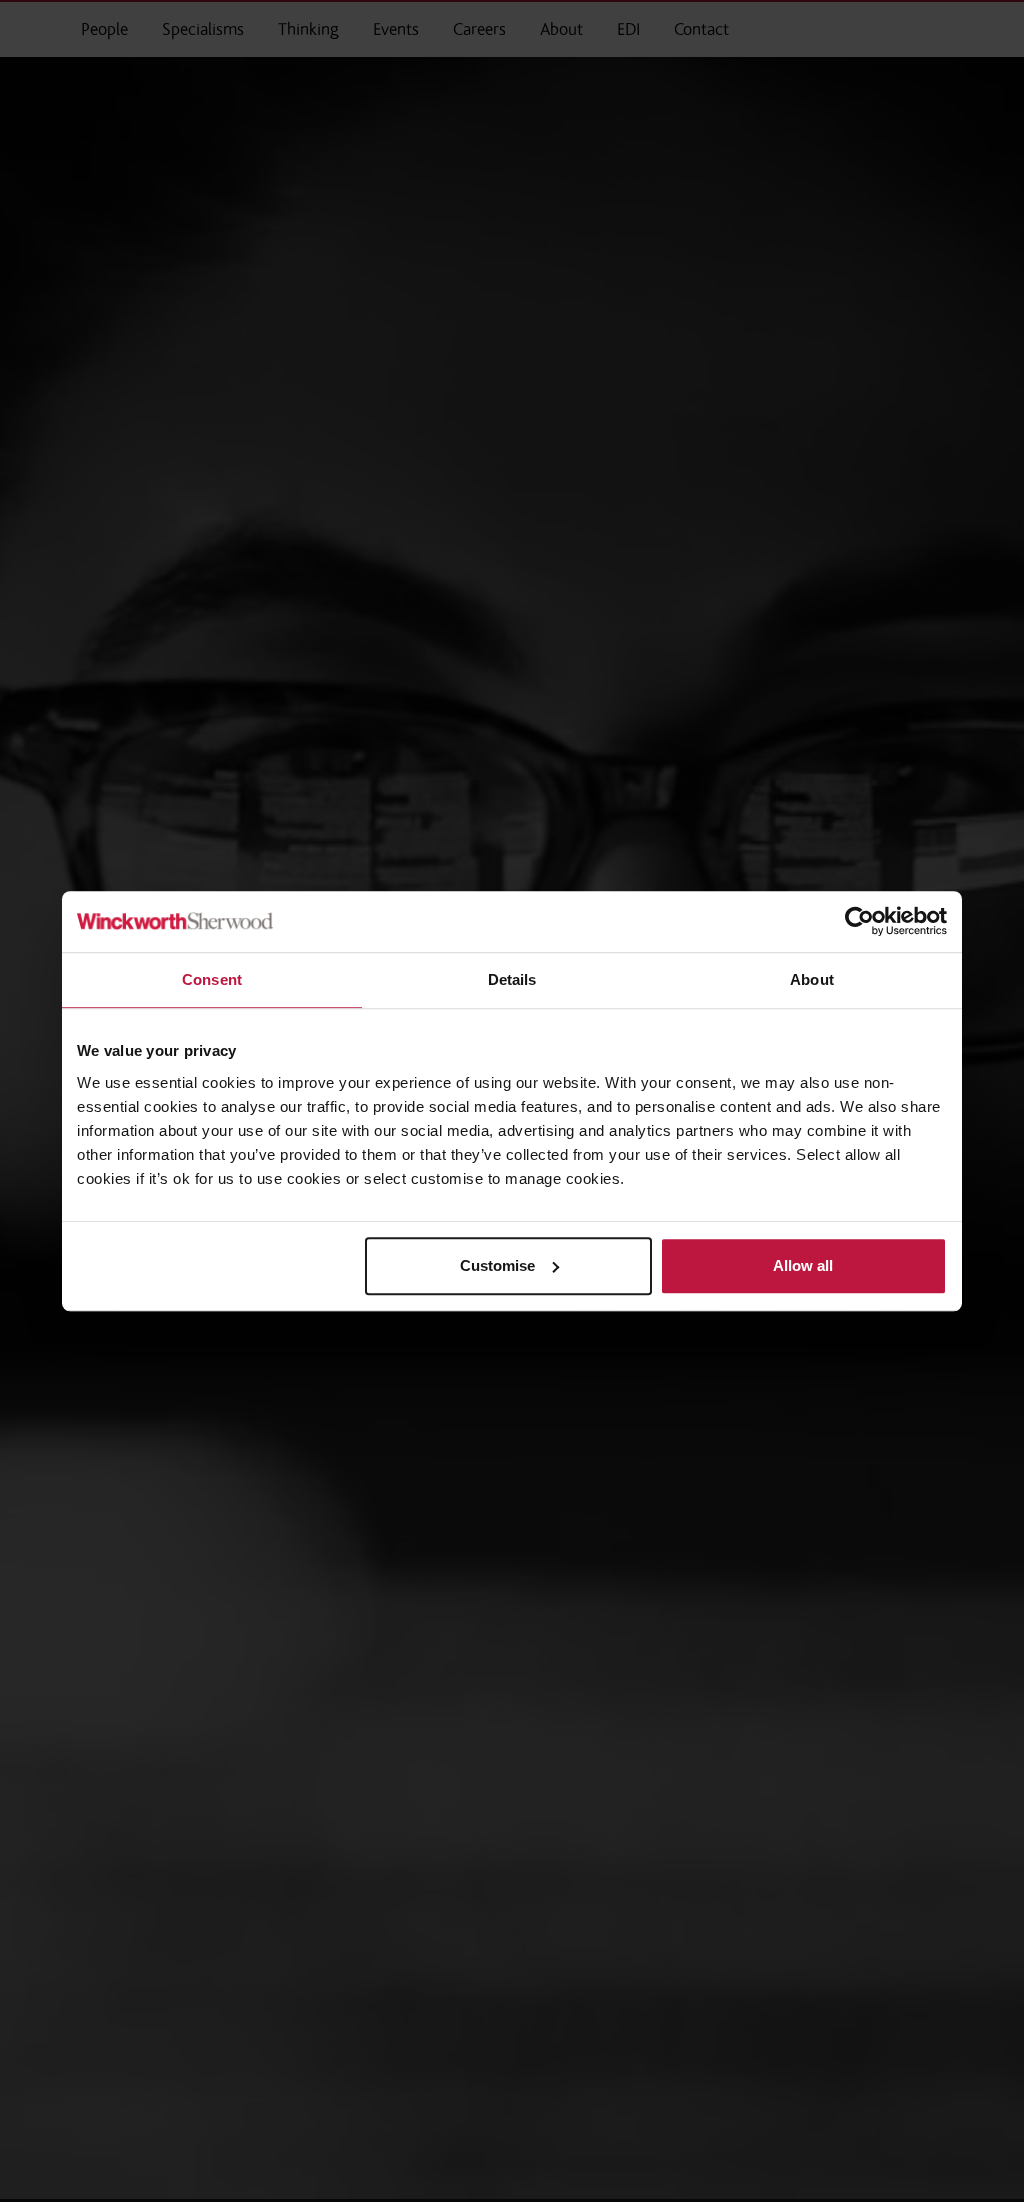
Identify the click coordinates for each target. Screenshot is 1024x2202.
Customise (497, 1265)
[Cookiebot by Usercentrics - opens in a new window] (859, 921)
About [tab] (812, 979)
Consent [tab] (212, 979)
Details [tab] (512, 979)
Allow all (803, 1265)
